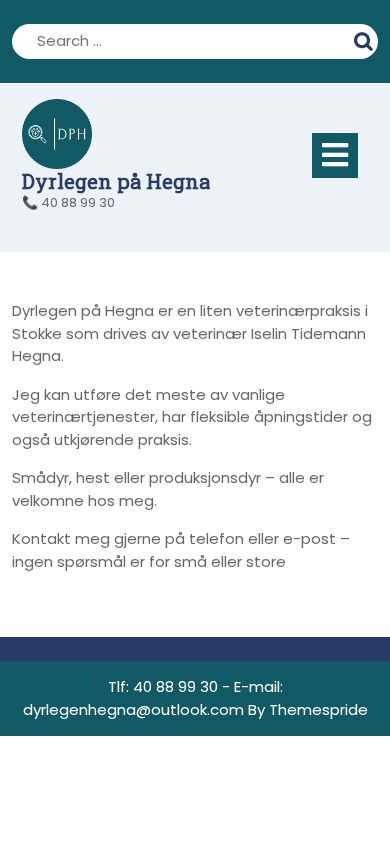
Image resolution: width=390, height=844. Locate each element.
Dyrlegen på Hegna (116, 181)
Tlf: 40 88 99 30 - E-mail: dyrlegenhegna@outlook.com (153, 698)
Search (366, 39)
